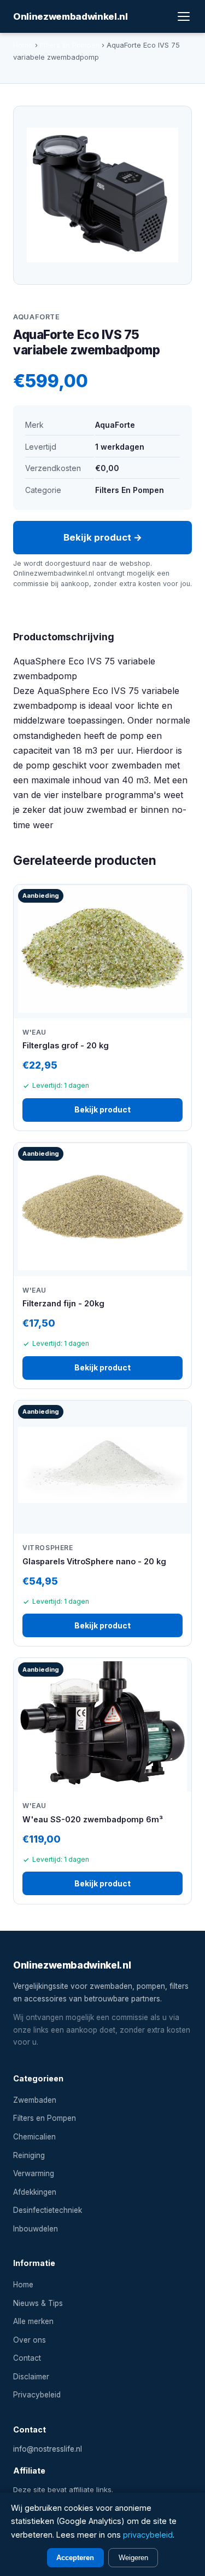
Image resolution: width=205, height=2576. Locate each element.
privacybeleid (148, 2535)
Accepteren (75, 2558)
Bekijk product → (103, 537)
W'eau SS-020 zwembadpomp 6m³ (93, 1819)
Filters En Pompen (70, 45)
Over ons (30, 2340)
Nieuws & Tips (38, 2303)
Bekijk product (102, 1109)
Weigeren (133, 2558)
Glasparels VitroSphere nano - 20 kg (94, 1561)
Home (23, 45)
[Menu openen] (184, 16)
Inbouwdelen (36, 2229)
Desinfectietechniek (48, 2210)
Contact (27, 2358)
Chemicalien (34, 2137)
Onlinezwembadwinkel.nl (71, 16)
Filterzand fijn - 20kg (63, 1303)
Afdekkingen (35, 2192)
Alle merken (33, 2321)
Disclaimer (31, 2377)
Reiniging (29, 2155)
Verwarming (34, 2173)
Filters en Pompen (45, 2118)
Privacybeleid (37, 2395)
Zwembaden (35, 2100)
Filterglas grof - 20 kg (66, 1045)
